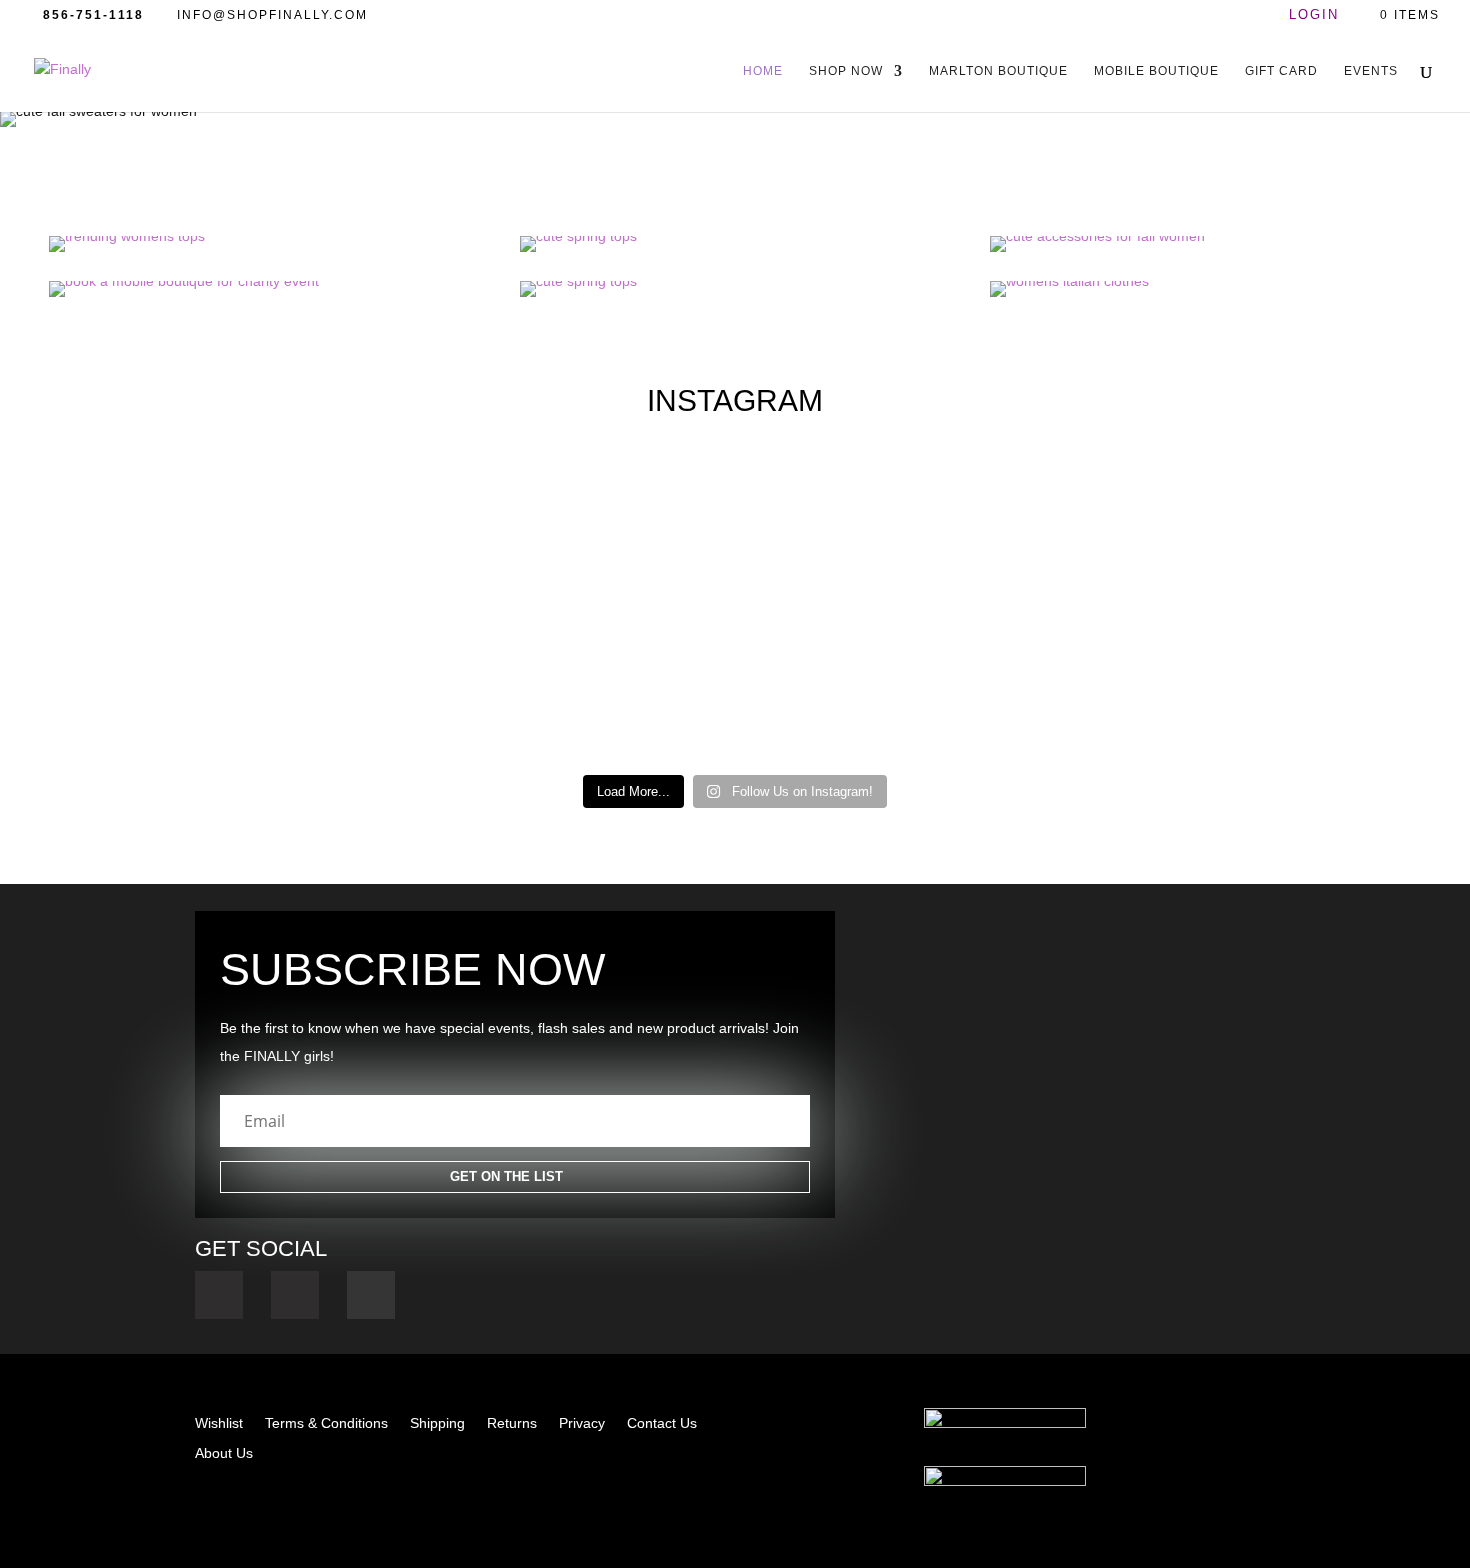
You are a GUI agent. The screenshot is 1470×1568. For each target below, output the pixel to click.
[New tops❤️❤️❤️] (1011, 651)
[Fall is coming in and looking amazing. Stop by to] (91, 686)
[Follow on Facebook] (219, 1295)
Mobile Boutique (1156, 71)
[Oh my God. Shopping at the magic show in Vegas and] (643, 698)
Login (1314, 15)
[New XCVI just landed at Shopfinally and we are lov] (1195, 674)
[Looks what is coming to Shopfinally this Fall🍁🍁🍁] (275, 663)
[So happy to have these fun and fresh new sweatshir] (275, 565)
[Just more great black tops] (827, 663)
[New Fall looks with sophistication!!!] (1379, 542)
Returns (512, 1423)
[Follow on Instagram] (295, 1295)
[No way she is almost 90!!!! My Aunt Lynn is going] (643, 577)
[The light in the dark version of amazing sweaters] (459, 686)
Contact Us (662, 1423)
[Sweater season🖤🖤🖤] (1011, 530)
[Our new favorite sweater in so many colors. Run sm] (1379, 686)
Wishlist (219, 1423)
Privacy (582, 1423)
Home (763, 71)
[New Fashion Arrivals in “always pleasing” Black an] (91, 553)
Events (1371, 71)
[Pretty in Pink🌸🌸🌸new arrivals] (459, 542)
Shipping (437, 1423)
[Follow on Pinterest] (371, 1295)
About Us (224, 1453)
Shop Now (846, 71)
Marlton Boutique (998, 71)
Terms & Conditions (326, 1423)
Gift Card (1281, 71)
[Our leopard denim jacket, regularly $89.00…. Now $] (1195, 565)
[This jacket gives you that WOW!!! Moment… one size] (827, 553)
